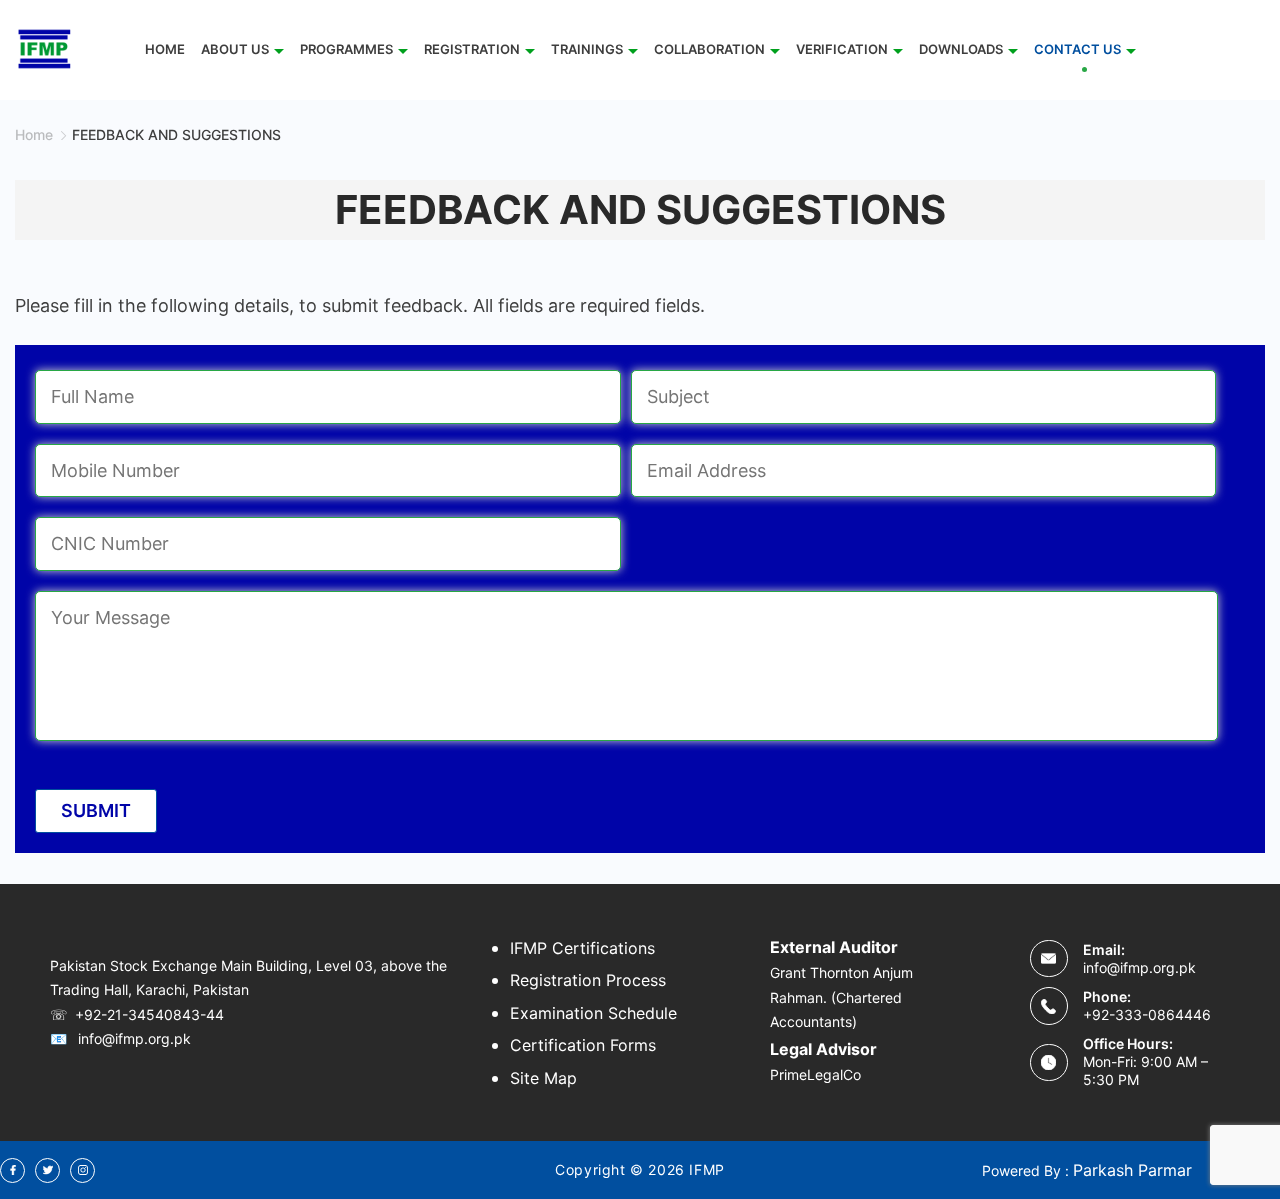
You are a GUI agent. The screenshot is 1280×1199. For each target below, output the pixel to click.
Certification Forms (583, 1045)
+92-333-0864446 (1147, 1014)
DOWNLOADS (961, 49)
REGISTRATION (472, 49)
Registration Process (588, 980)
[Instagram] (82, 1170)
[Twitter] (47, 1170)
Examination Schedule (593, 1013)
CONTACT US (1077, 49)
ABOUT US (235, 49)
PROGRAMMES (346, 49)
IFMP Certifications (582, 948)
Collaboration (709, 49)
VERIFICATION (842, 49)
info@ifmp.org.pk (1139, 967)
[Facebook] (12, 1170)
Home (165, 49)
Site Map (543, 1078)
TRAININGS (587, 49)
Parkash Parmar (1132, 1170)
